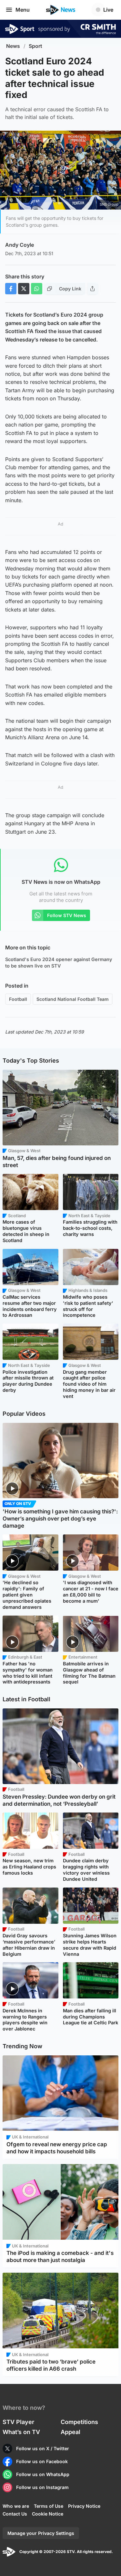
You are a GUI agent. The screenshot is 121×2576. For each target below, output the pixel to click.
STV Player (18, 2422)
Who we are (16, 2506)
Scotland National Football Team (73, 999)
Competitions (79, 2422)
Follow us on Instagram (42, 2487)
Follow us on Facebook (42, 2461)
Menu (23, 10)
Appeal (71, 2432)
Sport (35, 46)
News (13, 46)
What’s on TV (21, 2432)
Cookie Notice (48, 2514)
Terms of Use (49, 2506)
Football (18, 999)
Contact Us (15, 2514)
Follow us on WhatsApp (43, 2474)
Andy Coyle (20, 245)
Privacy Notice (84, 2506)
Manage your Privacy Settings (41, 2533)
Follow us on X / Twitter (43, 2448)
